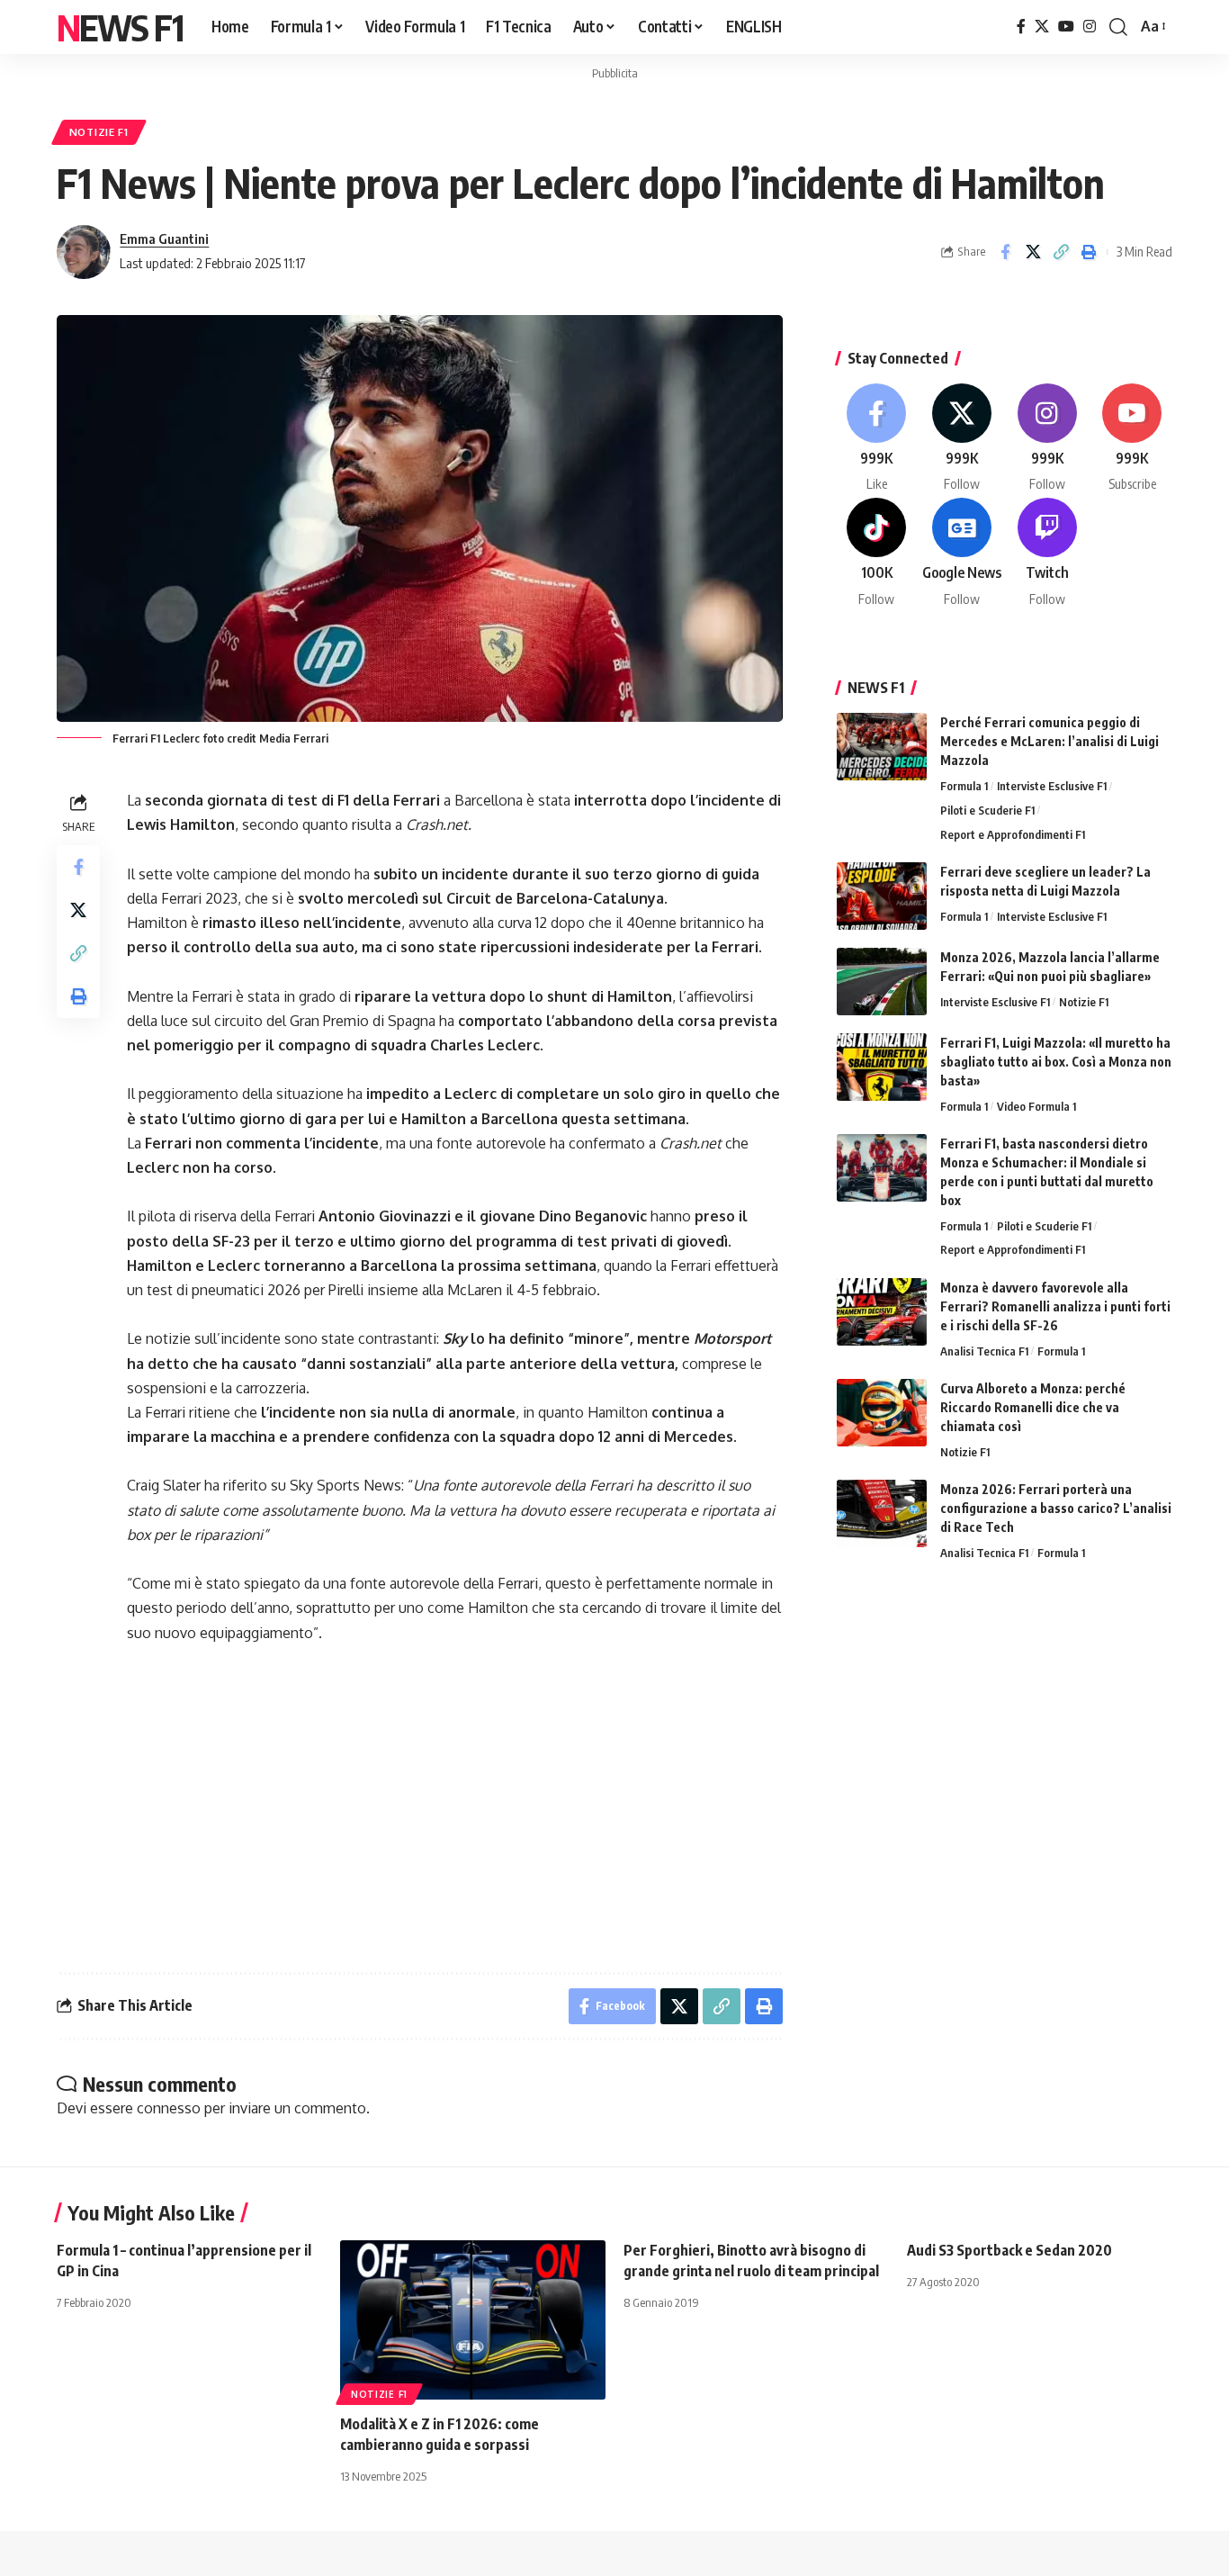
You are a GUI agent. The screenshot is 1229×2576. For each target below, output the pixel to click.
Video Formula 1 (1036, 1106)
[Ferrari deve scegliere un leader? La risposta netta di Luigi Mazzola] (882, 896)
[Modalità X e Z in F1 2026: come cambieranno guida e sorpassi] (473, 2320)
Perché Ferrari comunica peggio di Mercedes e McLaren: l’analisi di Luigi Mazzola (1050, 741)
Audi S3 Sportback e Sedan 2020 (1009, 2250)
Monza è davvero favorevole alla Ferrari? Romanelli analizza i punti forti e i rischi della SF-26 (1055, 1306)
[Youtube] (1132, 439)
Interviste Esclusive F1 (1052, 786)
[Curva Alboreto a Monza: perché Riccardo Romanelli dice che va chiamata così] (882, 1413)
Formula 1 (964, 786)
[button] (1118, 27)
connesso (169, 2108)
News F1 (120, 27)
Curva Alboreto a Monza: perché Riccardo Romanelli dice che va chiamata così (1033, 1407)
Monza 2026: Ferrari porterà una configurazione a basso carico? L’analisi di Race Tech (1056, 1508)
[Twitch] (1047, 553)
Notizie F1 (99, 132)
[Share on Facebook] (1005, 252)
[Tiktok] (877, 553)
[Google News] (962, 553)
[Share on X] (1033, 252)
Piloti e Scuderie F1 (987, 810)
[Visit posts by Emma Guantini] (84, 252)
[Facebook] (1021, 27)
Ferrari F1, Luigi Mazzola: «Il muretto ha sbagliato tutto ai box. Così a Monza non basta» (1056, 1062)
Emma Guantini (164, 239)
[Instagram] (1090, 27)
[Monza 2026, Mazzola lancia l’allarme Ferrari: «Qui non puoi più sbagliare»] (882, 982)
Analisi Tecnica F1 (984, 1351)
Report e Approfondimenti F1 (1013, 834)
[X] (1042, 27)
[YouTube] (1066, 27)
